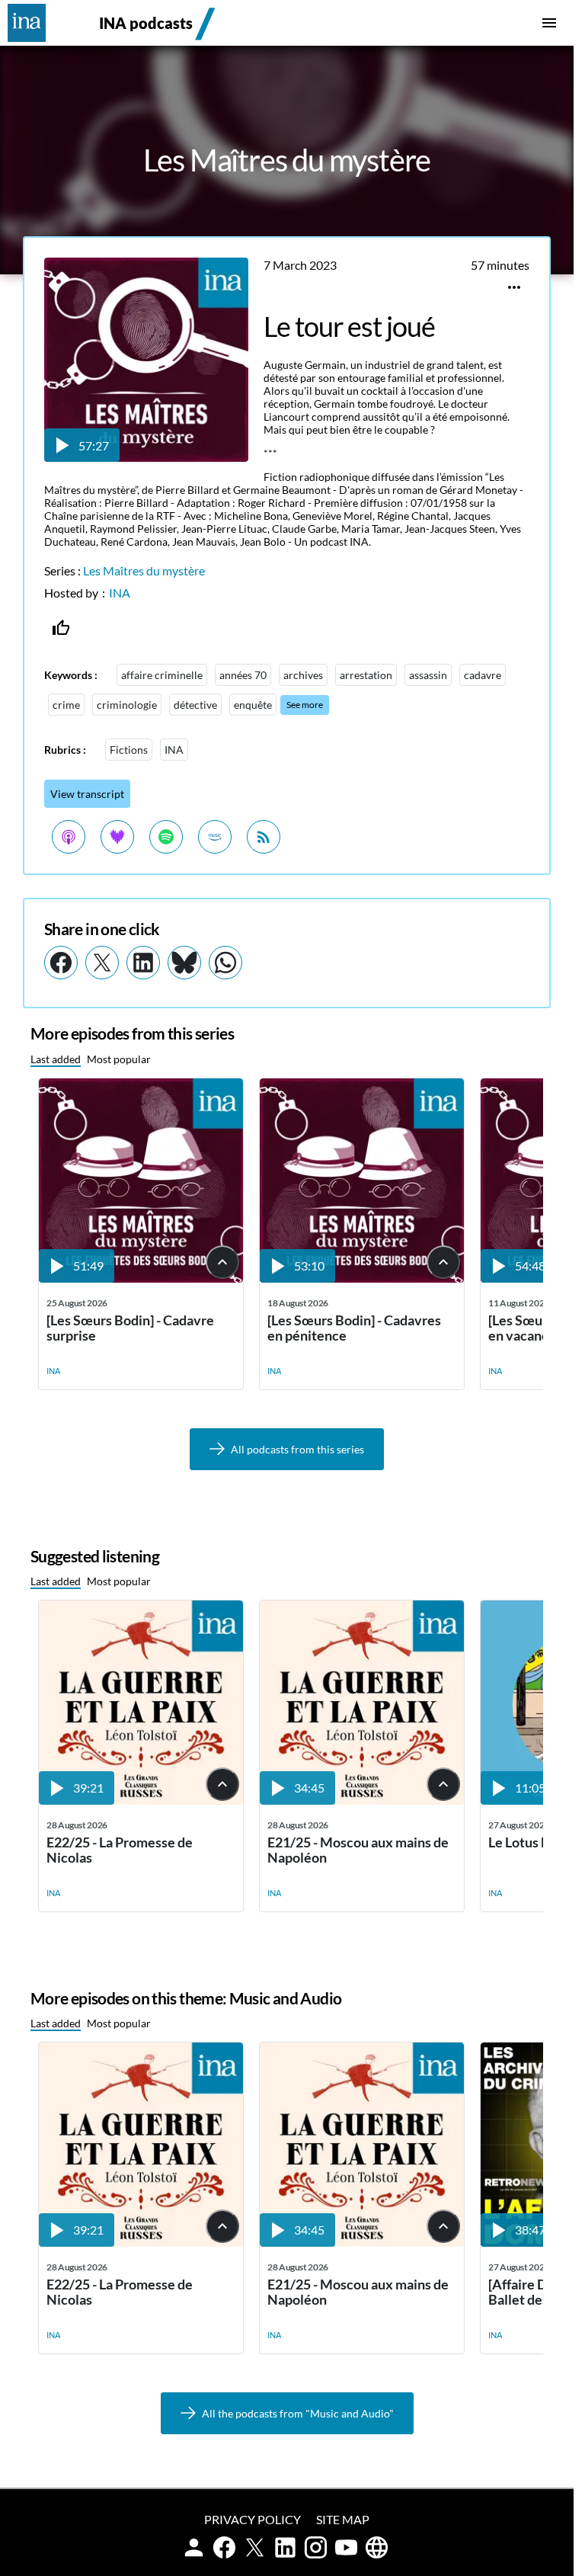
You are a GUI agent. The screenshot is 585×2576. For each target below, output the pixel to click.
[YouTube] (346, 2547)
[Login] (194, 2547)
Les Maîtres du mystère (144, 570)
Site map (343, 2519)
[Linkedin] (285, 2547)
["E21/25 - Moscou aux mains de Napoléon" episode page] (362, 1800)
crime (66, 705)
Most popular (119, 1059)
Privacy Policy (253, 2519)
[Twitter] (255, 2547)
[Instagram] (316, 2547)
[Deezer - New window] (117, 837)
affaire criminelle (162, 675)
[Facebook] (224, 2547)
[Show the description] (222, 1262)
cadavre (483, 675)
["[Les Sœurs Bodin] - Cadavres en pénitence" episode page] (362, 1278)
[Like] (61, 628)
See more (305, 705)
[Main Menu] (549, 23)
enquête (253, 705)
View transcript (87, 794)
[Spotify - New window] (166, 837)
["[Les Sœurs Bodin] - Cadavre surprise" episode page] (141, 1278)
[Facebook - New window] (61, 963)
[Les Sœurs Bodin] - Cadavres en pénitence (354, 1328)
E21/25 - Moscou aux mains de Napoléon (358, 1850)
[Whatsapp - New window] (225, 963)
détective (195, 705)
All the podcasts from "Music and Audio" (298, 2413)
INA (120, 593)
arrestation (366, 675)
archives (303, 675)
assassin (428, 675)
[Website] (377, 2547)
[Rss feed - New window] (264, 837)
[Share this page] (514, 287)
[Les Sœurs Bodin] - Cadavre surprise (130, 1328)
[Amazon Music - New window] (215, 837)
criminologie (127, 705)
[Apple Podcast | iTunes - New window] (69, 837)
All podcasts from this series (297, 1449)
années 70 (243, 675)
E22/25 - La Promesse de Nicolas (120, 1850)
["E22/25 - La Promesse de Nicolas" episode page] (141, 1800)
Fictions (129, 750)
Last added (56, 1059)
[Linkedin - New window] (143, 963)
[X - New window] (102, 963)
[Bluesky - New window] (184, 963)
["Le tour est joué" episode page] (146, 457)
